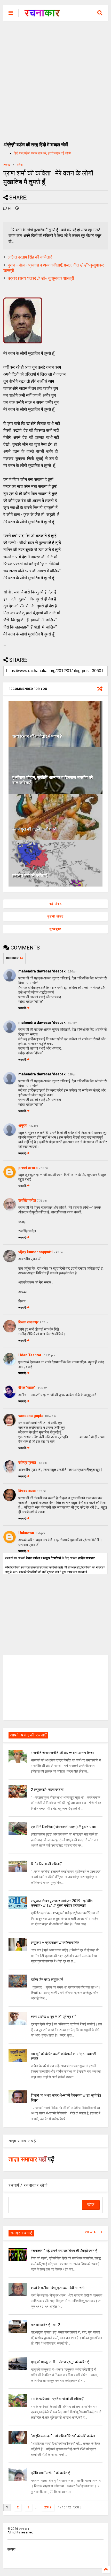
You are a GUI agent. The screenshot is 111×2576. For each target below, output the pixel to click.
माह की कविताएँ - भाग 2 (46, 2325)
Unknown (26, 1533)
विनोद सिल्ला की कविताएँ (46, 1864)
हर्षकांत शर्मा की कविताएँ (30, 876)
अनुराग (23, 1125)
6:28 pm (72, 1074)
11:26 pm (42, 1388)
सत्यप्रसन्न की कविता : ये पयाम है (37, 736)
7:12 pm (33, 1126)
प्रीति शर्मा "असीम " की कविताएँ (50, 2473)
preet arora (28, 1168)
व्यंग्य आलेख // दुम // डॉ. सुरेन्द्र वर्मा (54, 2017)
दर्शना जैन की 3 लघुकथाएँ (47, 1979)
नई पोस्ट (55, 904)
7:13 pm (44, 1168)
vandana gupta (31, 1416)
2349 (48, 2507)
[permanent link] (17, 209)
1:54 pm (42, 1463)
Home (7, 165)
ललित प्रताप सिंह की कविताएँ (30, 257)
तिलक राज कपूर (28, 1322)
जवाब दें (22, 1008)
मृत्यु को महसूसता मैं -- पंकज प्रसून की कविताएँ (60, 2362)
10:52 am (50, 1416)
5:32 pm (42, 1491)
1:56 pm (40, 1533)
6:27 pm (72, 1023)
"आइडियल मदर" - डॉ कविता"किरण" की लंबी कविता (63, 2436)
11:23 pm (49, 1355)
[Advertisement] (55, 79)
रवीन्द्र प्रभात (27, 1462)
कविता (20, 165)
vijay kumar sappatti (35, 1252)
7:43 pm (59, 1252)
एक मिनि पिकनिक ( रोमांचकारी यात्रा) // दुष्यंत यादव (63, 1827)
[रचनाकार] (42, 14)
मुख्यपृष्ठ (55, 929)
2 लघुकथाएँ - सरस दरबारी (47, 1790)
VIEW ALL (93, 2232)
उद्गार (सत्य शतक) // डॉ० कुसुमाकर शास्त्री (41, 278)
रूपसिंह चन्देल (27, 1200)
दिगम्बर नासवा (27, 1491)
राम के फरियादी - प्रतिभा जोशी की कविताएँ (57, 2399)
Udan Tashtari (30, 1355)
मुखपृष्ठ (11, 2549)
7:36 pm (42, 1201)
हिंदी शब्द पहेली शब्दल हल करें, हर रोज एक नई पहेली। (43, 153)
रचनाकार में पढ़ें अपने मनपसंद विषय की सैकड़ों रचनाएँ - (65, 2251)
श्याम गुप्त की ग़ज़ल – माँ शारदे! (35, 829)
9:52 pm (45, 1322)
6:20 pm (72, 972)
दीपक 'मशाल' (27, 1388)
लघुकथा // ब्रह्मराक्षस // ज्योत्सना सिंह (55, 1943)
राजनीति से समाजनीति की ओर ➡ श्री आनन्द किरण (63, 1753)
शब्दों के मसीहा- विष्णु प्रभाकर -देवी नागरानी (58, 2288)
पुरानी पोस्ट (56, 916)
